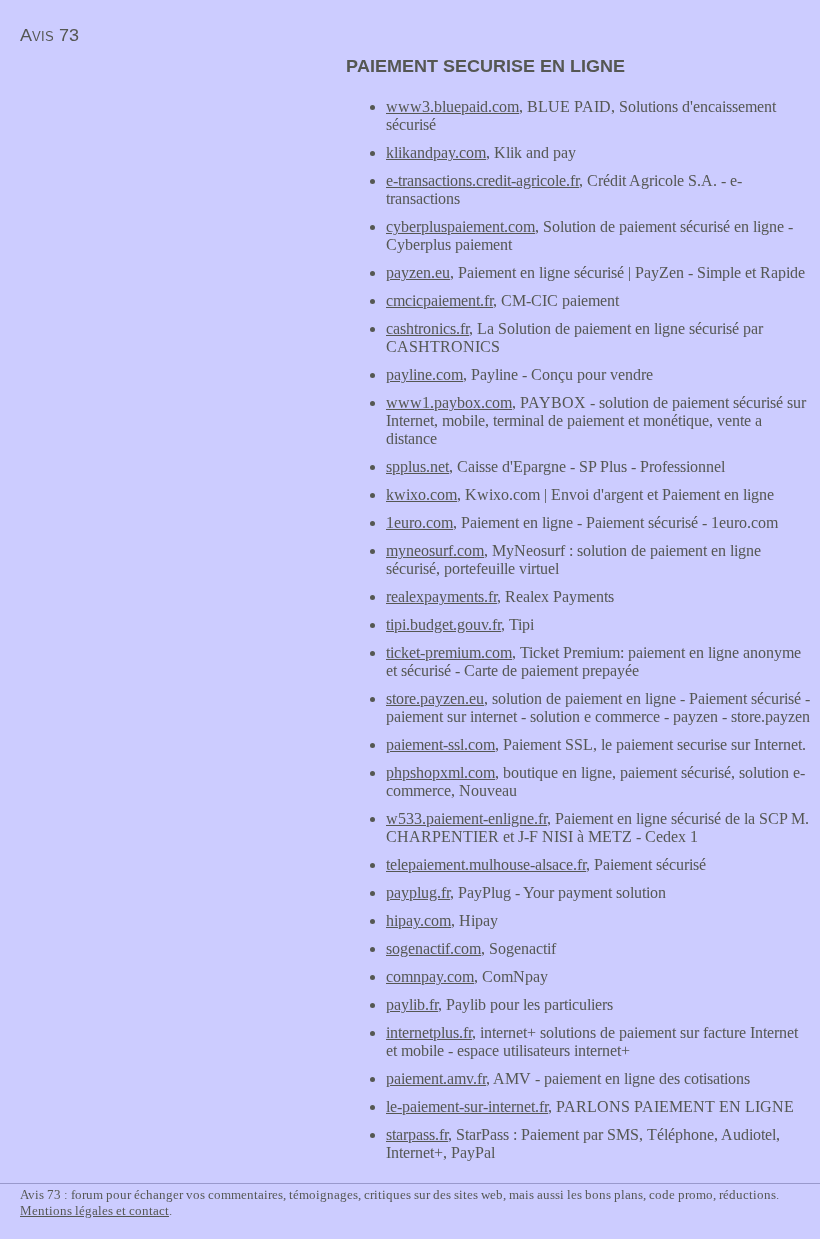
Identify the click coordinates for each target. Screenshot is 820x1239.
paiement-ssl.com (440, 744)
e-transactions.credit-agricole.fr (482, 180)
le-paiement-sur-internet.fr (467, 1106)
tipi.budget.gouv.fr (443, 624)
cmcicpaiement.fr (439, 300)
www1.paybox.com (449, 402)
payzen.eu (418, 272)
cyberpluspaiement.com (460, 226)
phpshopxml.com (440, 772)
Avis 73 (49, 35)
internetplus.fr (429, 1032)
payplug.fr (418, 892)
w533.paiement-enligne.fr (466, 818)
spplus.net (417, 466)
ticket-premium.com (449, 652)
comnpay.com (430, 976)
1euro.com (419, 522)
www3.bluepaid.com (452, 106)
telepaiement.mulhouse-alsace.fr (486, 864)
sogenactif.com (433, 948)
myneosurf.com (435, 550)
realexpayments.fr (441, 596)
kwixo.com (421, 494)
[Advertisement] (168, 196)
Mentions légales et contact (94, 1210)
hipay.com (418, 920)
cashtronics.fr (427, 328)
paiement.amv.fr (436, 1078)
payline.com (424, 374)
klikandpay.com (436, 152)
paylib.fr (412, 1004)
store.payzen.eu (435, 698)
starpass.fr (417, 1134)
